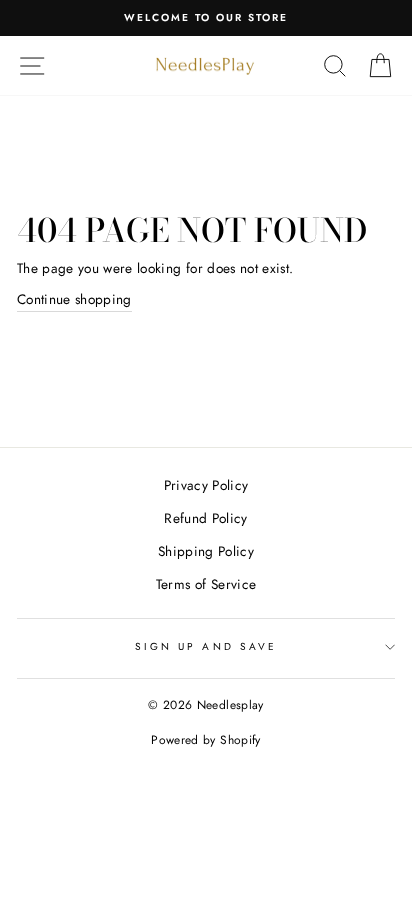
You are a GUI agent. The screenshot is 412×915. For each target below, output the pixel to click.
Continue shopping (74, 299)
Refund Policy (205, 518)
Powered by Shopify (205, 740)
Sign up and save (206, 646)
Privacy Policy (206, 485)
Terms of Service (206, 584)
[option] (206, 18)
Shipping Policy (206, 551)
